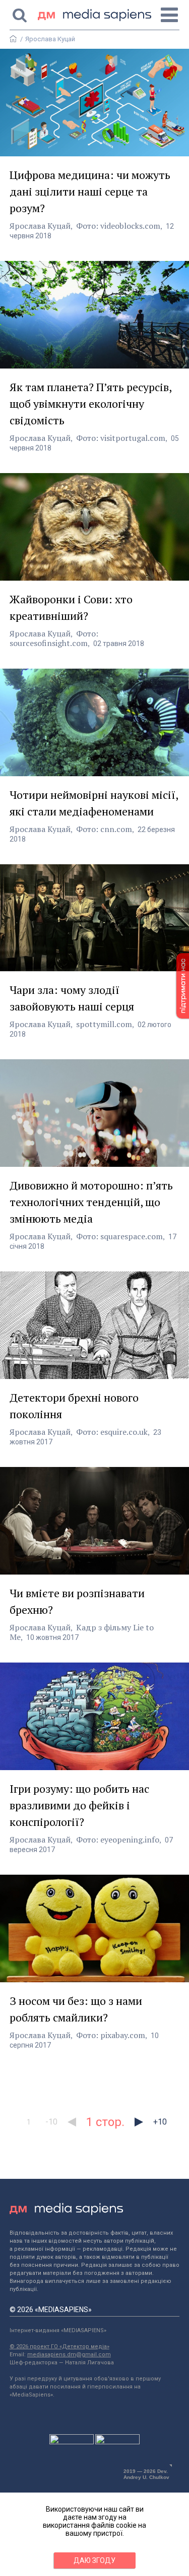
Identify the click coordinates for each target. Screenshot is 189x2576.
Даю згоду (94, 2560)
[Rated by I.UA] (72, 2442)
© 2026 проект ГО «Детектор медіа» (59, 2347)
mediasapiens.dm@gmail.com (69, 2355)
